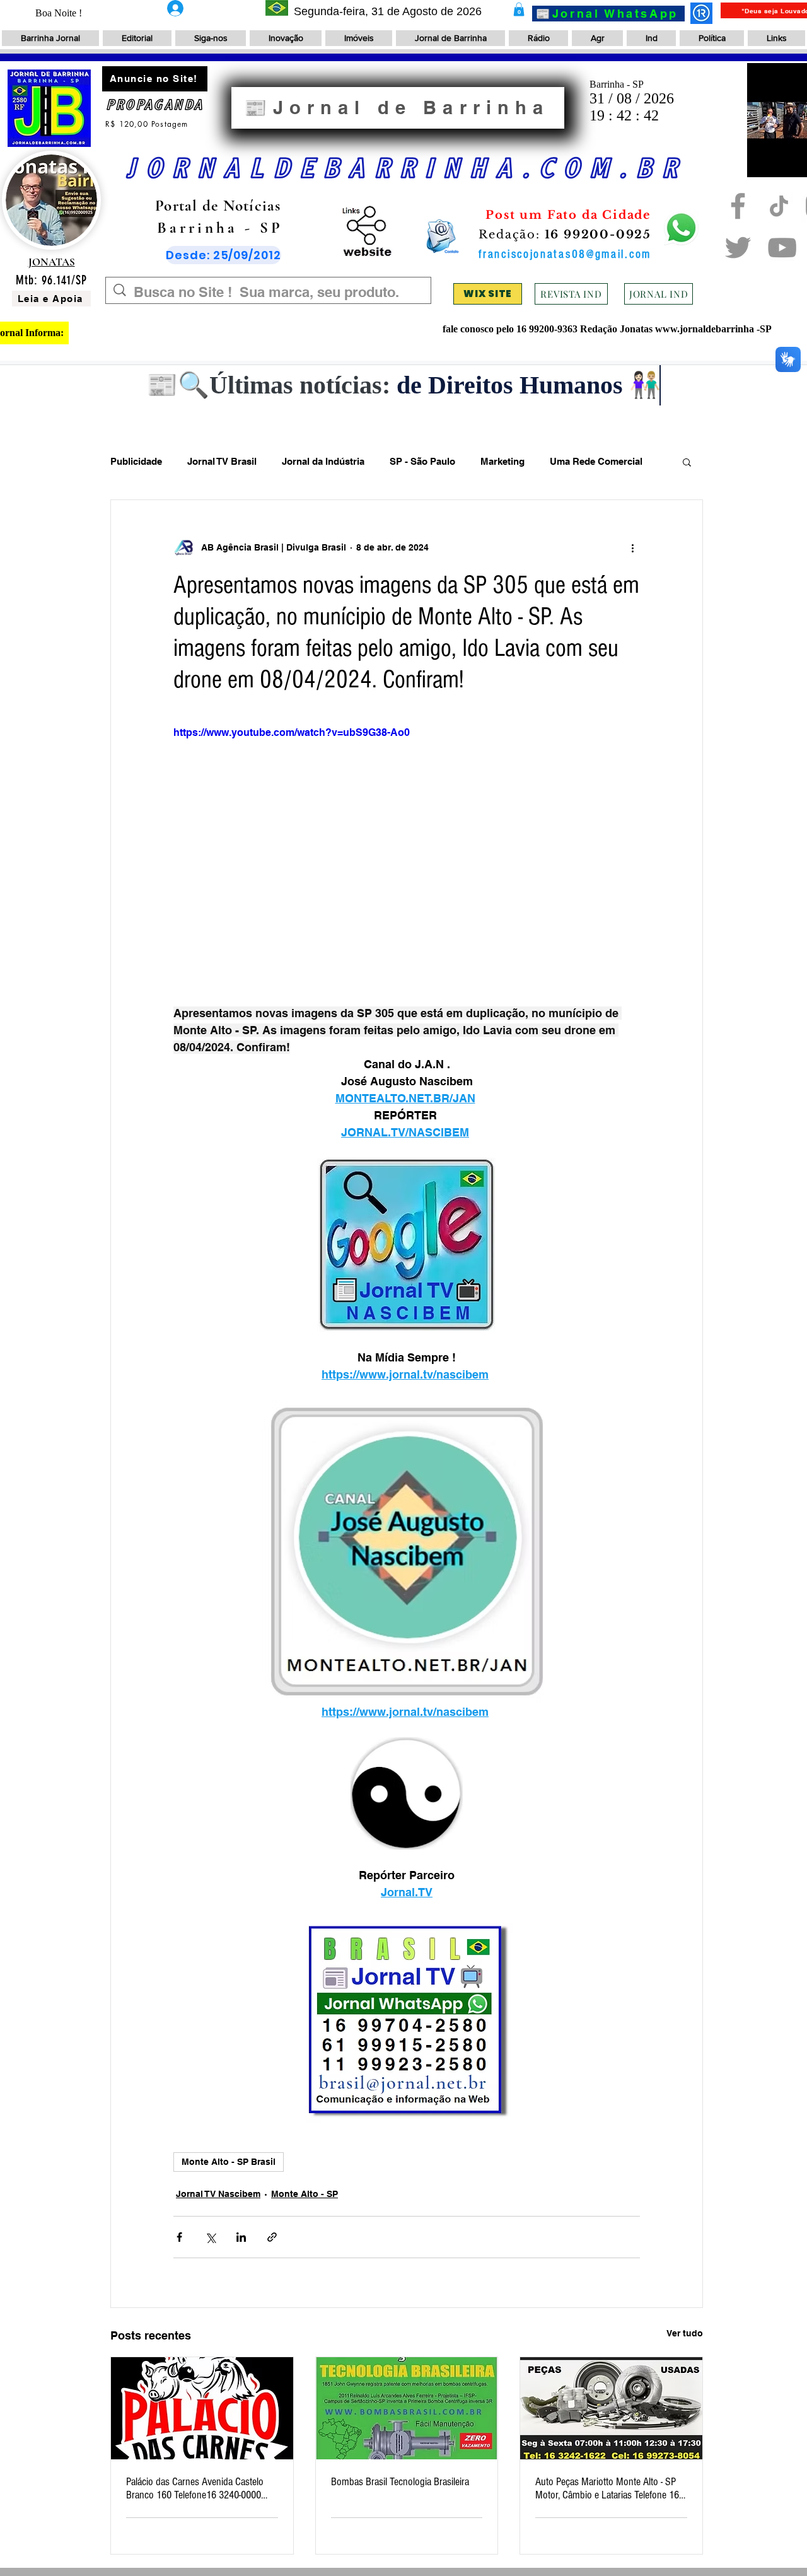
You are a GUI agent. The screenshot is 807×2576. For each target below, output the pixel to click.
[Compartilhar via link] (272, 2237)
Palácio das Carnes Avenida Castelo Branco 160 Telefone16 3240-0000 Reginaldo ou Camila (195, 2488)
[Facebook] (738, 206)
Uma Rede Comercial (596, 461)
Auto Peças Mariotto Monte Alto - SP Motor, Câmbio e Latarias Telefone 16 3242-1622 (607, 2488)
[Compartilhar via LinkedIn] (241, 2237)
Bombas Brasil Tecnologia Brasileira (400, 2482)
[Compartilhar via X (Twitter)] (210, 2237)
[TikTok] (779, 206)
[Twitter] (738, 248)
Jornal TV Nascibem (218, 2194)
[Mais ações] (632, 548)
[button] (519, 9)
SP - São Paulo (422, 461)
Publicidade (136, 461)
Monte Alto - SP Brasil (229, 2162)
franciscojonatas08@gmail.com (565, 254)
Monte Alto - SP (305, 2194)
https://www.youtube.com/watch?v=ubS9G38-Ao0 (292, 732)
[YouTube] (782, 248)
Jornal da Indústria (323, 461)
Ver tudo (685, 2333)
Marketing (502, 461)
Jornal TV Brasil (222, 461)
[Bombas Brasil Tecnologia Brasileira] (407, 2408)
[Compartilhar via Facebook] (179, 2237)
